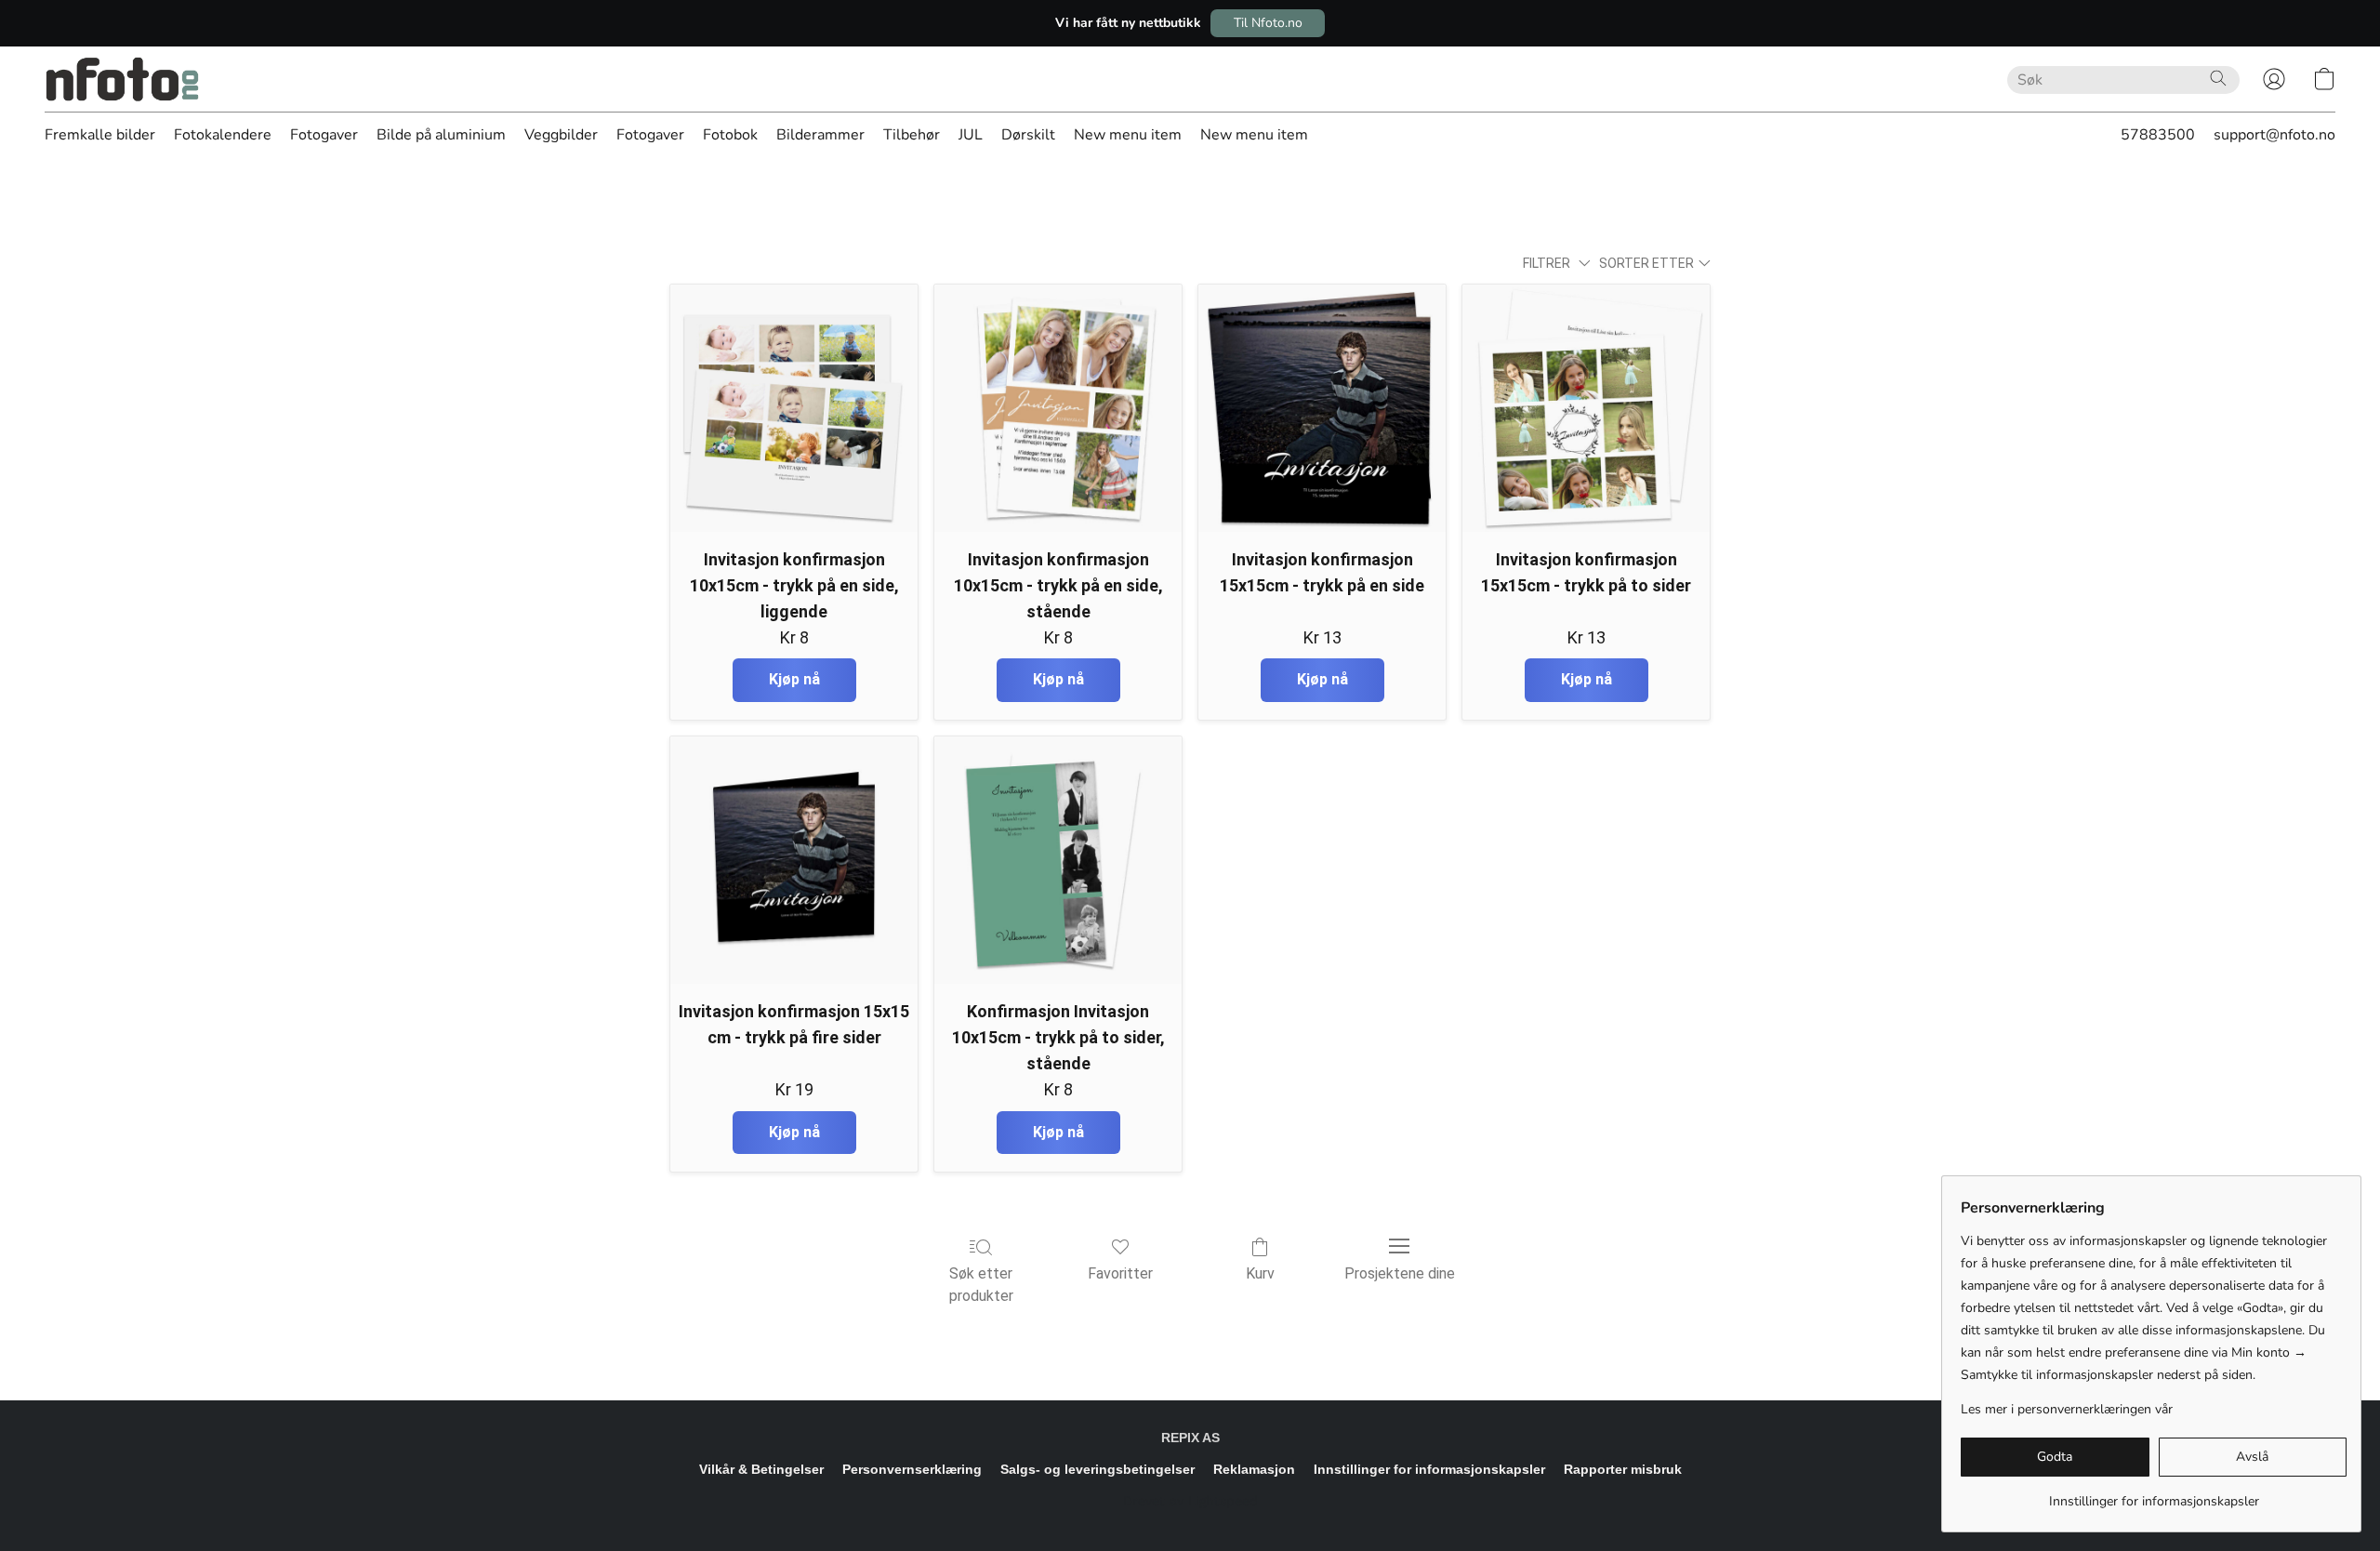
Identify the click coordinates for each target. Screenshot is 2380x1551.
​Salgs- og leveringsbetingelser (1097, 1469)
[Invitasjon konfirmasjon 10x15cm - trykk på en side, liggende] (794, 408)
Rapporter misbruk (1623, 1469)
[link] (2154, 1495)
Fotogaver (324, 135)
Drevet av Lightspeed (1190, 1501)
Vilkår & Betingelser (761, 1469)
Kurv (1260, 1273)
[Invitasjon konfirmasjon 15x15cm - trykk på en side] (1322, 408)
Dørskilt (1028, 135)
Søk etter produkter (981, 1285)
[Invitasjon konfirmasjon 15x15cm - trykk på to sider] (1586, 408)
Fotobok (730, 135)
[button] (1268, 23)
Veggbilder (561, 135)
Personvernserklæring (912, 1469)
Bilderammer (820, 135)
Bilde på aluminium (441, 135)
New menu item (1128, 135)
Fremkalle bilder (100, 135)
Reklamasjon (1254, 1469)
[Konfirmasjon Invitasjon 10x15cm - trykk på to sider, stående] (1058, 860)
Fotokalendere (223, 135)
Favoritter (1120, 1273)
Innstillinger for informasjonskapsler (1429, 1469)
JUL (971, 135)
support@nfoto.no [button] (2274, 135)
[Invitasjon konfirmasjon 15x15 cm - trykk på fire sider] (794, 860)
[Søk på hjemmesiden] (2218, 78)
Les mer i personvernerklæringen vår (2067, 1409)
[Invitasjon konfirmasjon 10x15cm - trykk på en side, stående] (1058, 408)
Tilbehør (912, 135)
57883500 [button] (2158, 135)
